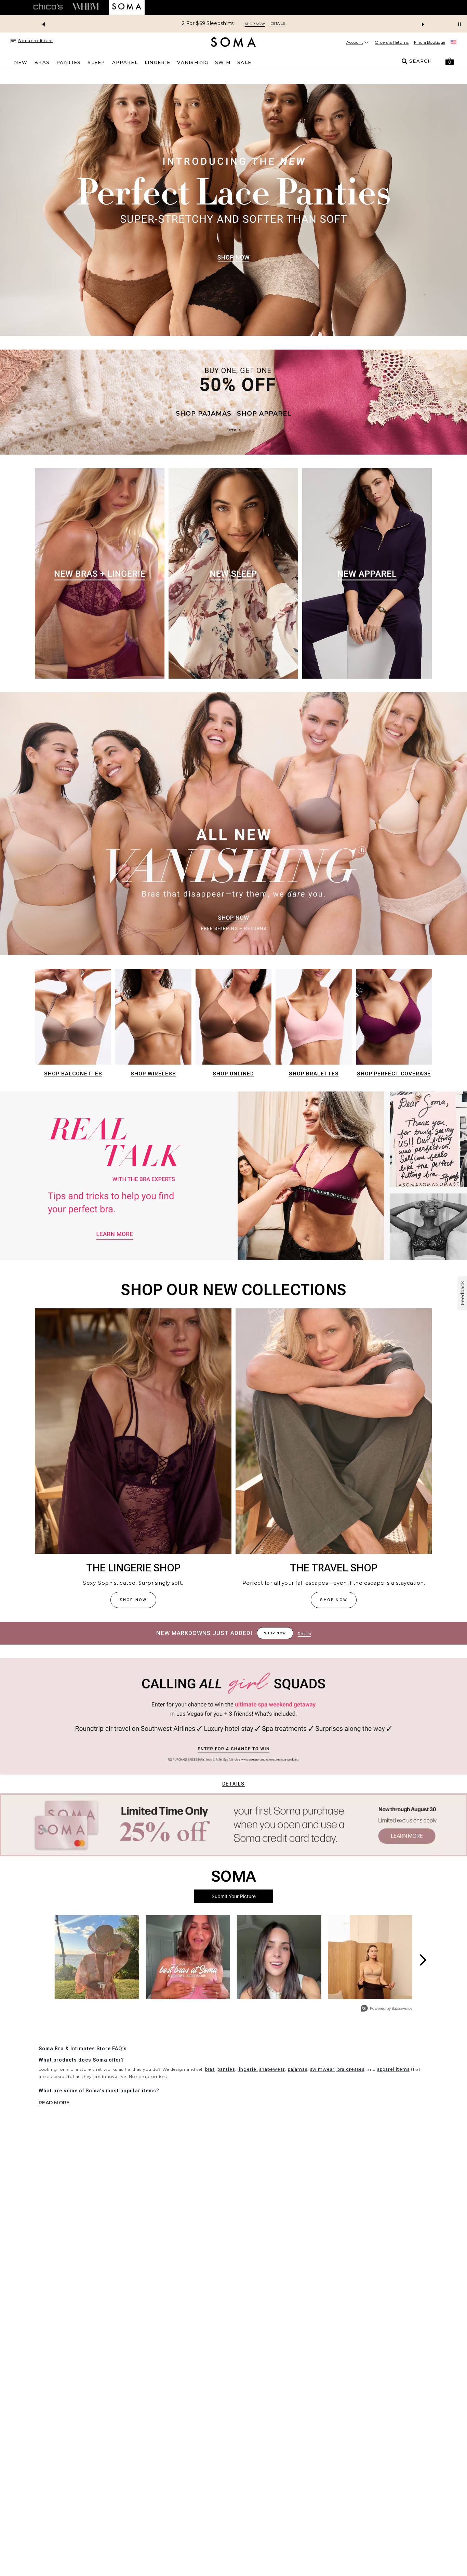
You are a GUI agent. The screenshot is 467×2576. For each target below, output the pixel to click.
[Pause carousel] (459, 24)
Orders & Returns (392, 42)
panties (226, 2069)
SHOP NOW (133, 1600)
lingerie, (248, 2069)
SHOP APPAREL (264, 414)
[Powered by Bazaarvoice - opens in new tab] (387, 2009)
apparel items (393, 2069)
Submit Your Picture (234, 1896)
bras (210, 2069)
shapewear (272, 2069)
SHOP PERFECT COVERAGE (394, 1074)
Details (233, 1784)
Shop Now (309, 24)
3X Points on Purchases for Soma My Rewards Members (218, 23)
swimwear (322, 2069)
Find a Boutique (430, 42)
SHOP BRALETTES (314, 1074)
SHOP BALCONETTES (73, 1074)
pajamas (298, 2069)
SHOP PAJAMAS (204, 414)
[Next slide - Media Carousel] (423, 1960)
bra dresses (350, 2069)
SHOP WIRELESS (153, 1074)
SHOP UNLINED (233, 1074)
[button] (450, 61)
